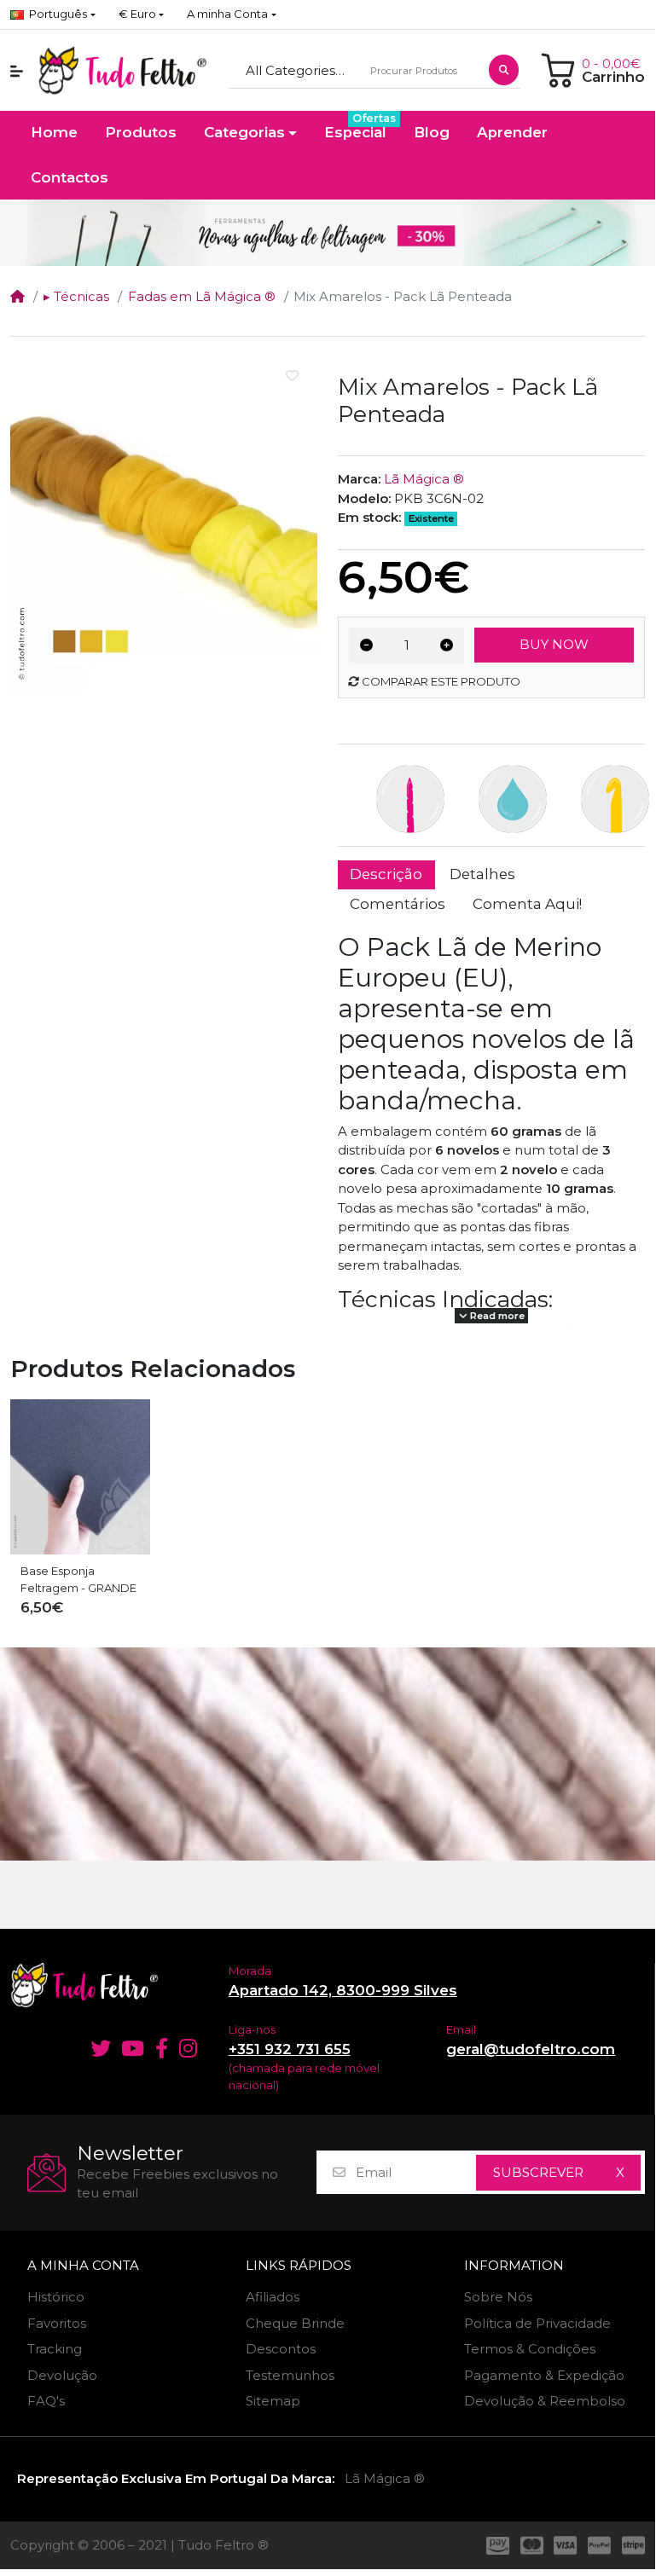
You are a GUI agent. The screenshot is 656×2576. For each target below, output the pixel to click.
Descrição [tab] (386, 874)
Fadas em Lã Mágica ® (202, 296)
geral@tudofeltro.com (531, 2049)
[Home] (17, 296)
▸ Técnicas (76, 296)
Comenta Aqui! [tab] (527, 904)
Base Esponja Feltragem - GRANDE (78, 1579)
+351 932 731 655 (290, 2049)
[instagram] (190, 2048)
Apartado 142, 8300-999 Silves (343, 1990)
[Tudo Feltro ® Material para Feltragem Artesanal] (109, 1985)
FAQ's (46, 2401)
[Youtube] (133, 2048)
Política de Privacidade (537, 2323)
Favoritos (57, 2323)
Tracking (55, 2349)
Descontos (281, 2349)
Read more (496, 1316)
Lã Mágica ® (424, 479)
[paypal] (600, 2545)
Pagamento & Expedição (544, 2375)
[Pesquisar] (504, 70)
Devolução (62, 2375)
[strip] (636, 2545)
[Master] (531, 2545)
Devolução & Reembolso (545, 2401)
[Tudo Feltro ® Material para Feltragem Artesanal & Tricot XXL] (122, 71)
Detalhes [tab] (482, 874)
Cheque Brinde (295, 2323)
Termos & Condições (530, 2349)
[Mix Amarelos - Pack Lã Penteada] (164, 522)
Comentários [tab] (398, 904)
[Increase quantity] (447, 646)
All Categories (290, 70)
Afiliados (273, 2297)
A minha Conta (83, 2266)
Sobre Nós (498, 2297)
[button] (141, 14)
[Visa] (566, 2545)
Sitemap (273, 2401)
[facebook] (162, 2048)
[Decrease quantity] (366, 646)
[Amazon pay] (495, 2545)
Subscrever (538, 2172)
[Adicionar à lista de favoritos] (292, 376)
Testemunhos (290, 2375)
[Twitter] (98, 2048)
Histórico (56, 2297)
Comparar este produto (440, 681)
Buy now (554, 644)
